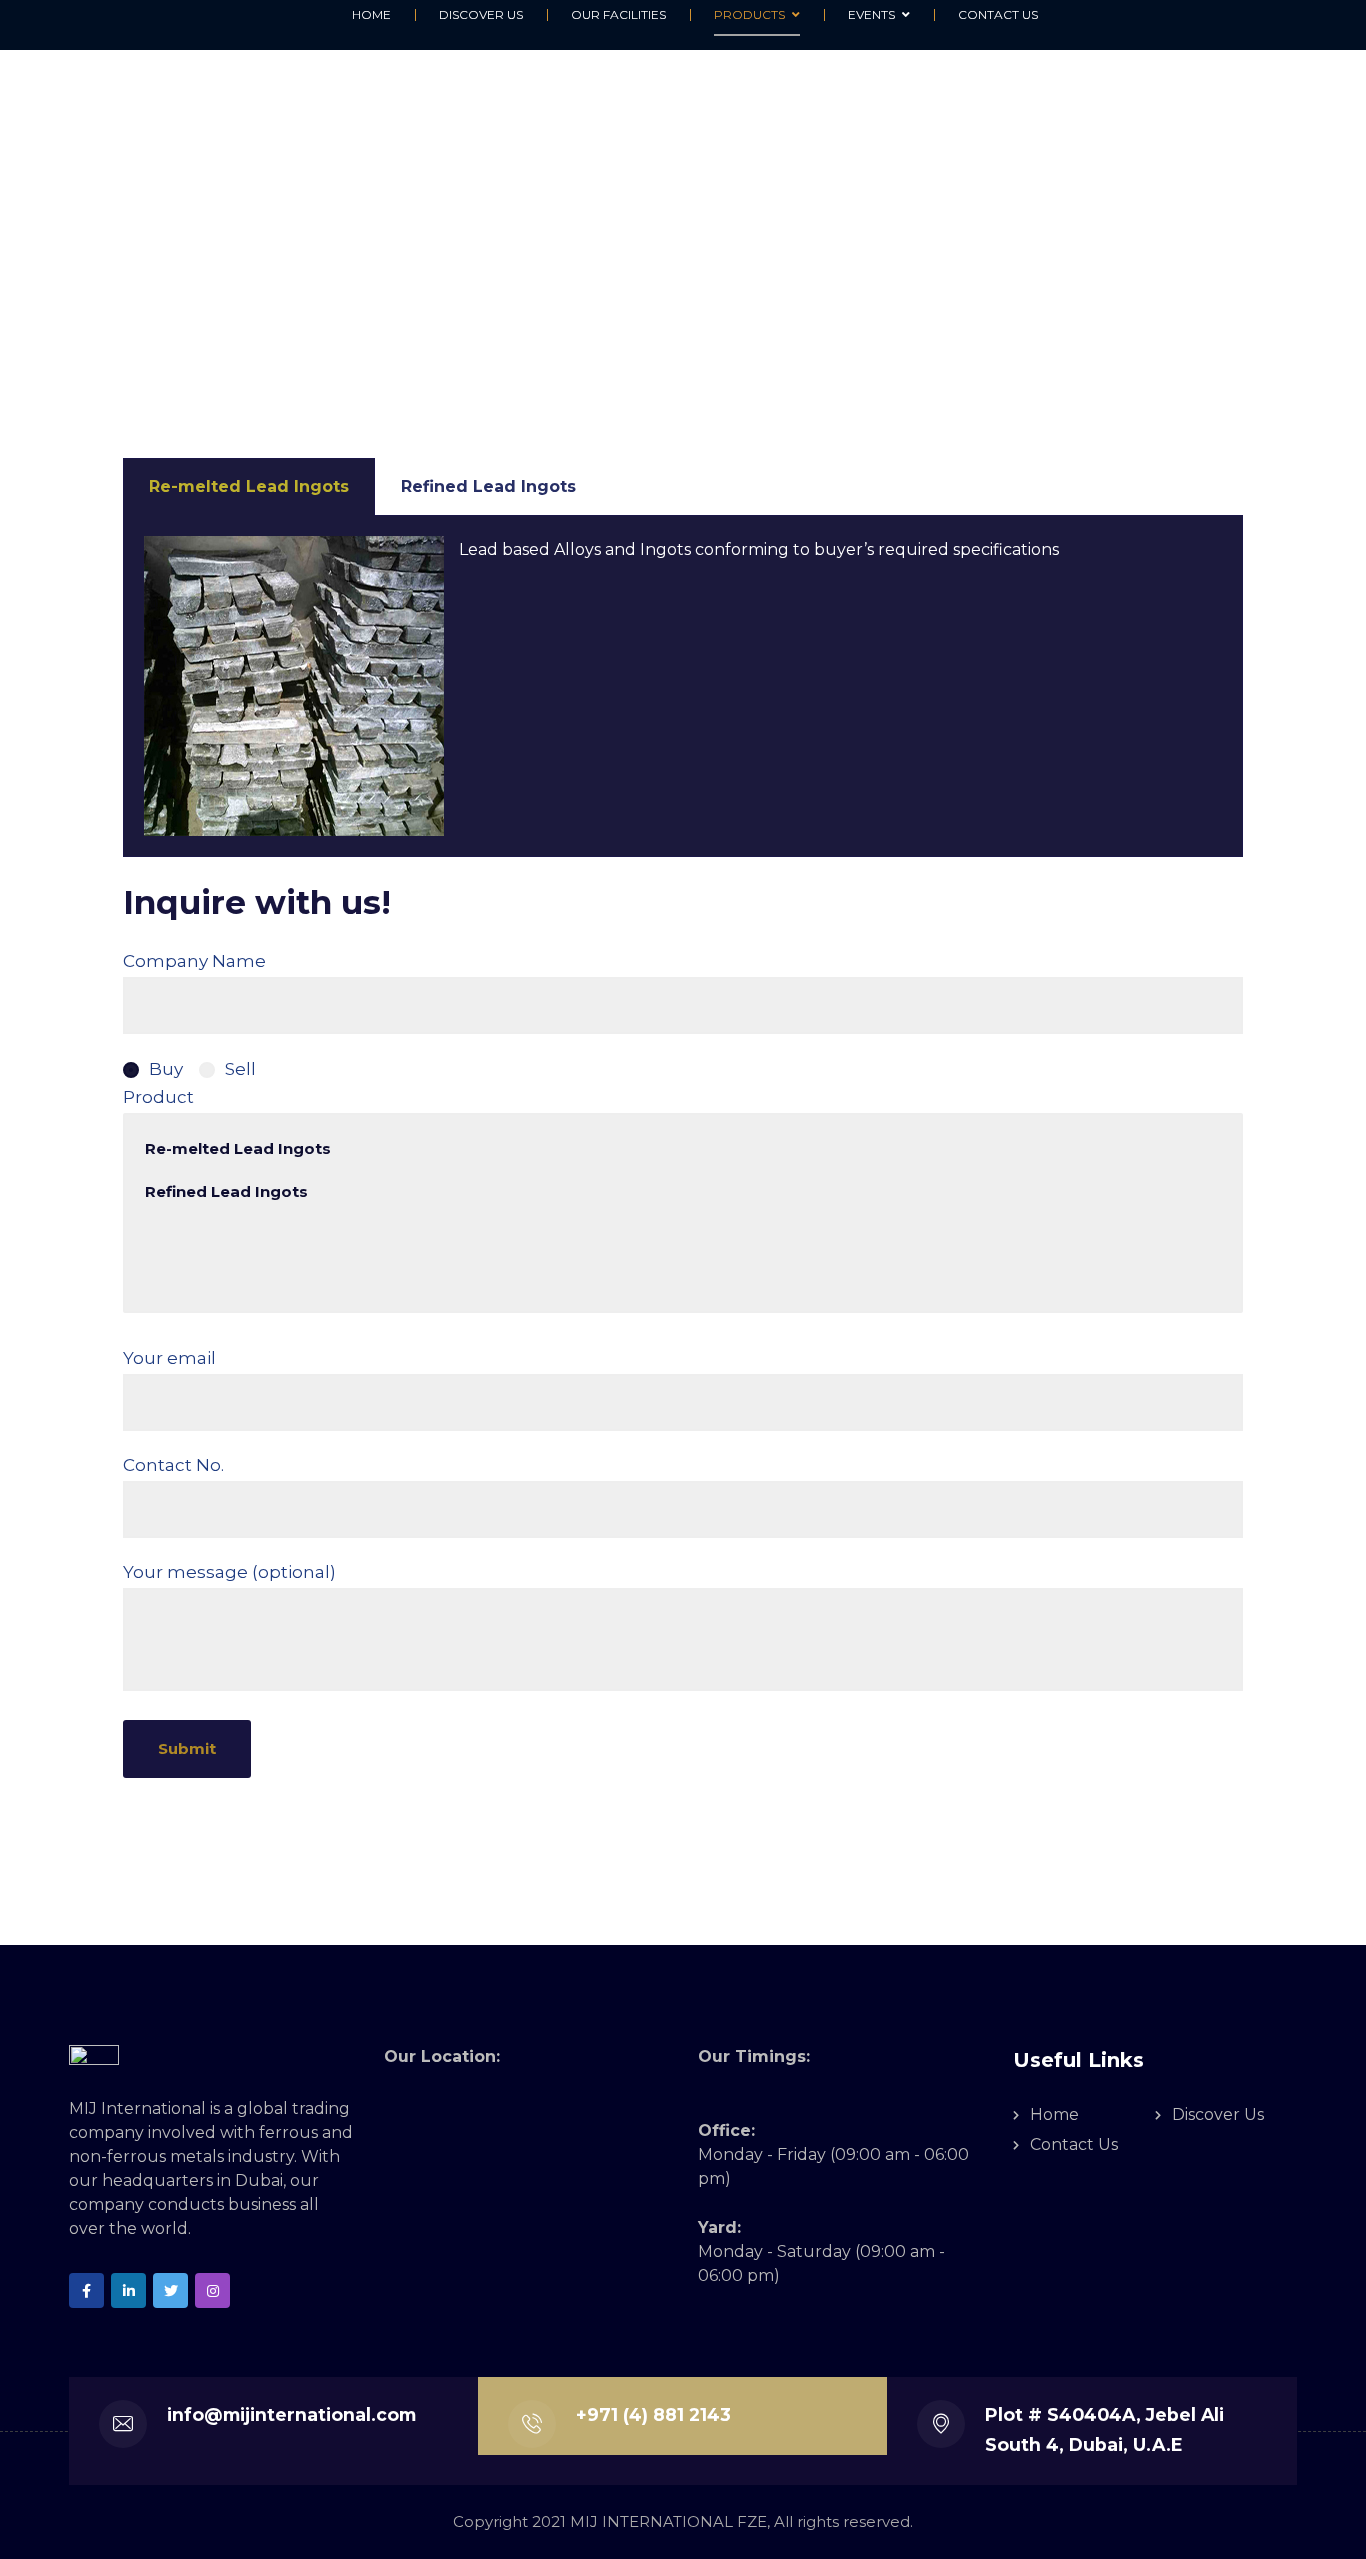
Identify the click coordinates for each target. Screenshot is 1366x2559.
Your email (169, 1358)
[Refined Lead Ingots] (683, 1191)
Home (1054, 2114)
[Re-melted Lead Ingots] (683, 1148)
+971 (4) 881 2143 (653, 2414)
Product (158, 1097)
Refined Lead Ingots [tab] (488, 486)
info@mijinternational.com (291, 2414)
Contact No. (173, 1465)
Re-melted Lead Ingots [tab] (249, 486)
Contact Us (1074, 2144)
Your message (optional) (229, 1572)
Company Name (194, 961)
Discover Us (1218, 2114)
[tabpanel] (683, 686)
